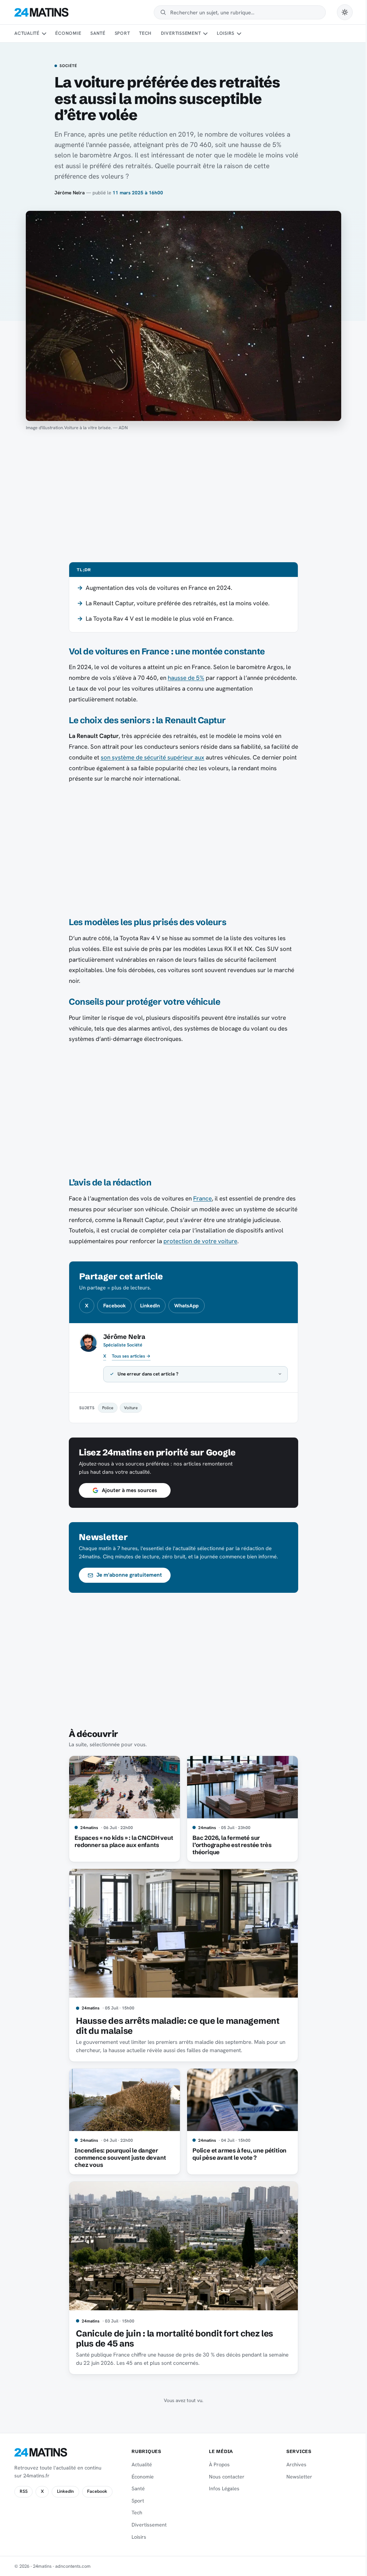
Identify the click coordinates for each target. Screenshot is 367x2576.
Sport (122, 33)
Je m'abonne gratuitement (127, 1575)
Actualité (27, 33)
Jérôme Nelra (70, 193)
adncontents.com (73, 2566)
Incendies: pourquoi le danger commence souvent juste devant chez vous (118, 2158)
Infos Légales (221, 2489)
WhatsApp (186, 1306)
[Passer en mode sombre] (345, 12)
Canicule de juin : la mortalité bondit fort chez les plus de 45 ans (172, 2338)
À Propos (216, 2464)
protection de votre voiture (200, 1241)
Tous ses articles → (131, 1356)
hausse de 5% (186, 678)
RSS (24, 2491)
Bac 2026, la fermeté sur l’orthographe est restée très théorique (229, 1845)
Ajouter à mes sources (127, 1490)
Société (68, 66)
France (202, 1198)
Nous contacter (223, 2477)
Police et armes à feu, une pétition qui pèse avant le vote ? (237, 2154)
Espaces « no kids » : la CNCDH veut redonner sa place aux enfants (121, 1841)
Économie (68, 33)
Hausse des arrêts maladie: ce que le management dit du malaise (175, 2026)
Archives (292, 2464)
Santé (98, 33)
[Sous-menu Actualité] (44, 34)
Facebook (115, 1306)
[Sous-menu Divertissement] (205, 34)
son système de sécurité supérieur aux (152, 757)
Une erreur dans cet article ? (146, 1374)
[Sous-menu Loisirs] (239, 34)
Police (105, 1408)
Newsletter (295, 2477)
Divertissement (181, 33)
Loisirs (226, 33)
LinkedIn (150, 1306)
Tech (145, 33)
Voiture (128, 1408)
